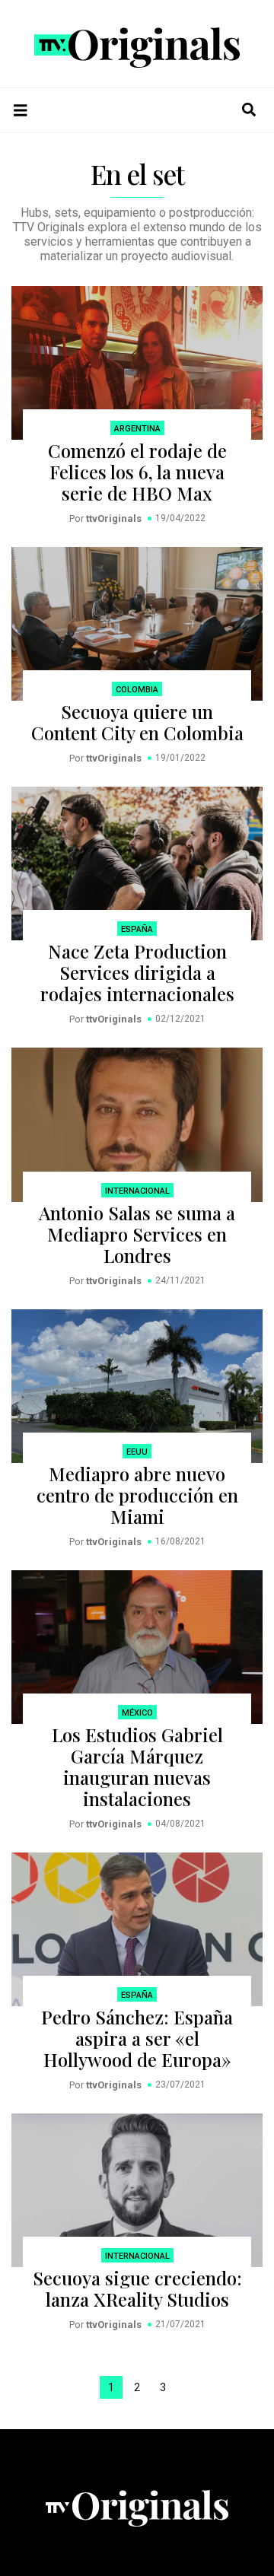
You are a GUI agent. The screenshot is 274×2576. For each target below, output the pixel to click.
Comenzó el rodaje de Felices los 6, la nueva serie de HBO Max (137, 472)
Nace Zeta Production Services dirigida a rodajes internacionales (137, 972)
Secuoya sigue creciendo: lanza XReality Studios (137, 2288)
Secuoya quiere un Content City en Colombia (137, 722)
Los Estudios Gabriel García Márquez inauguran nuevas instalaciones (137, 1767)
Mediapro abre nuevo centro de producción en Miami (137, 1495)
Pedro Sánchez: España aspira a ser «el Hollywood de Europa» (137, 2038)
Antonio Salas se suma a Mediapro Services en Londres (137, 1234)
